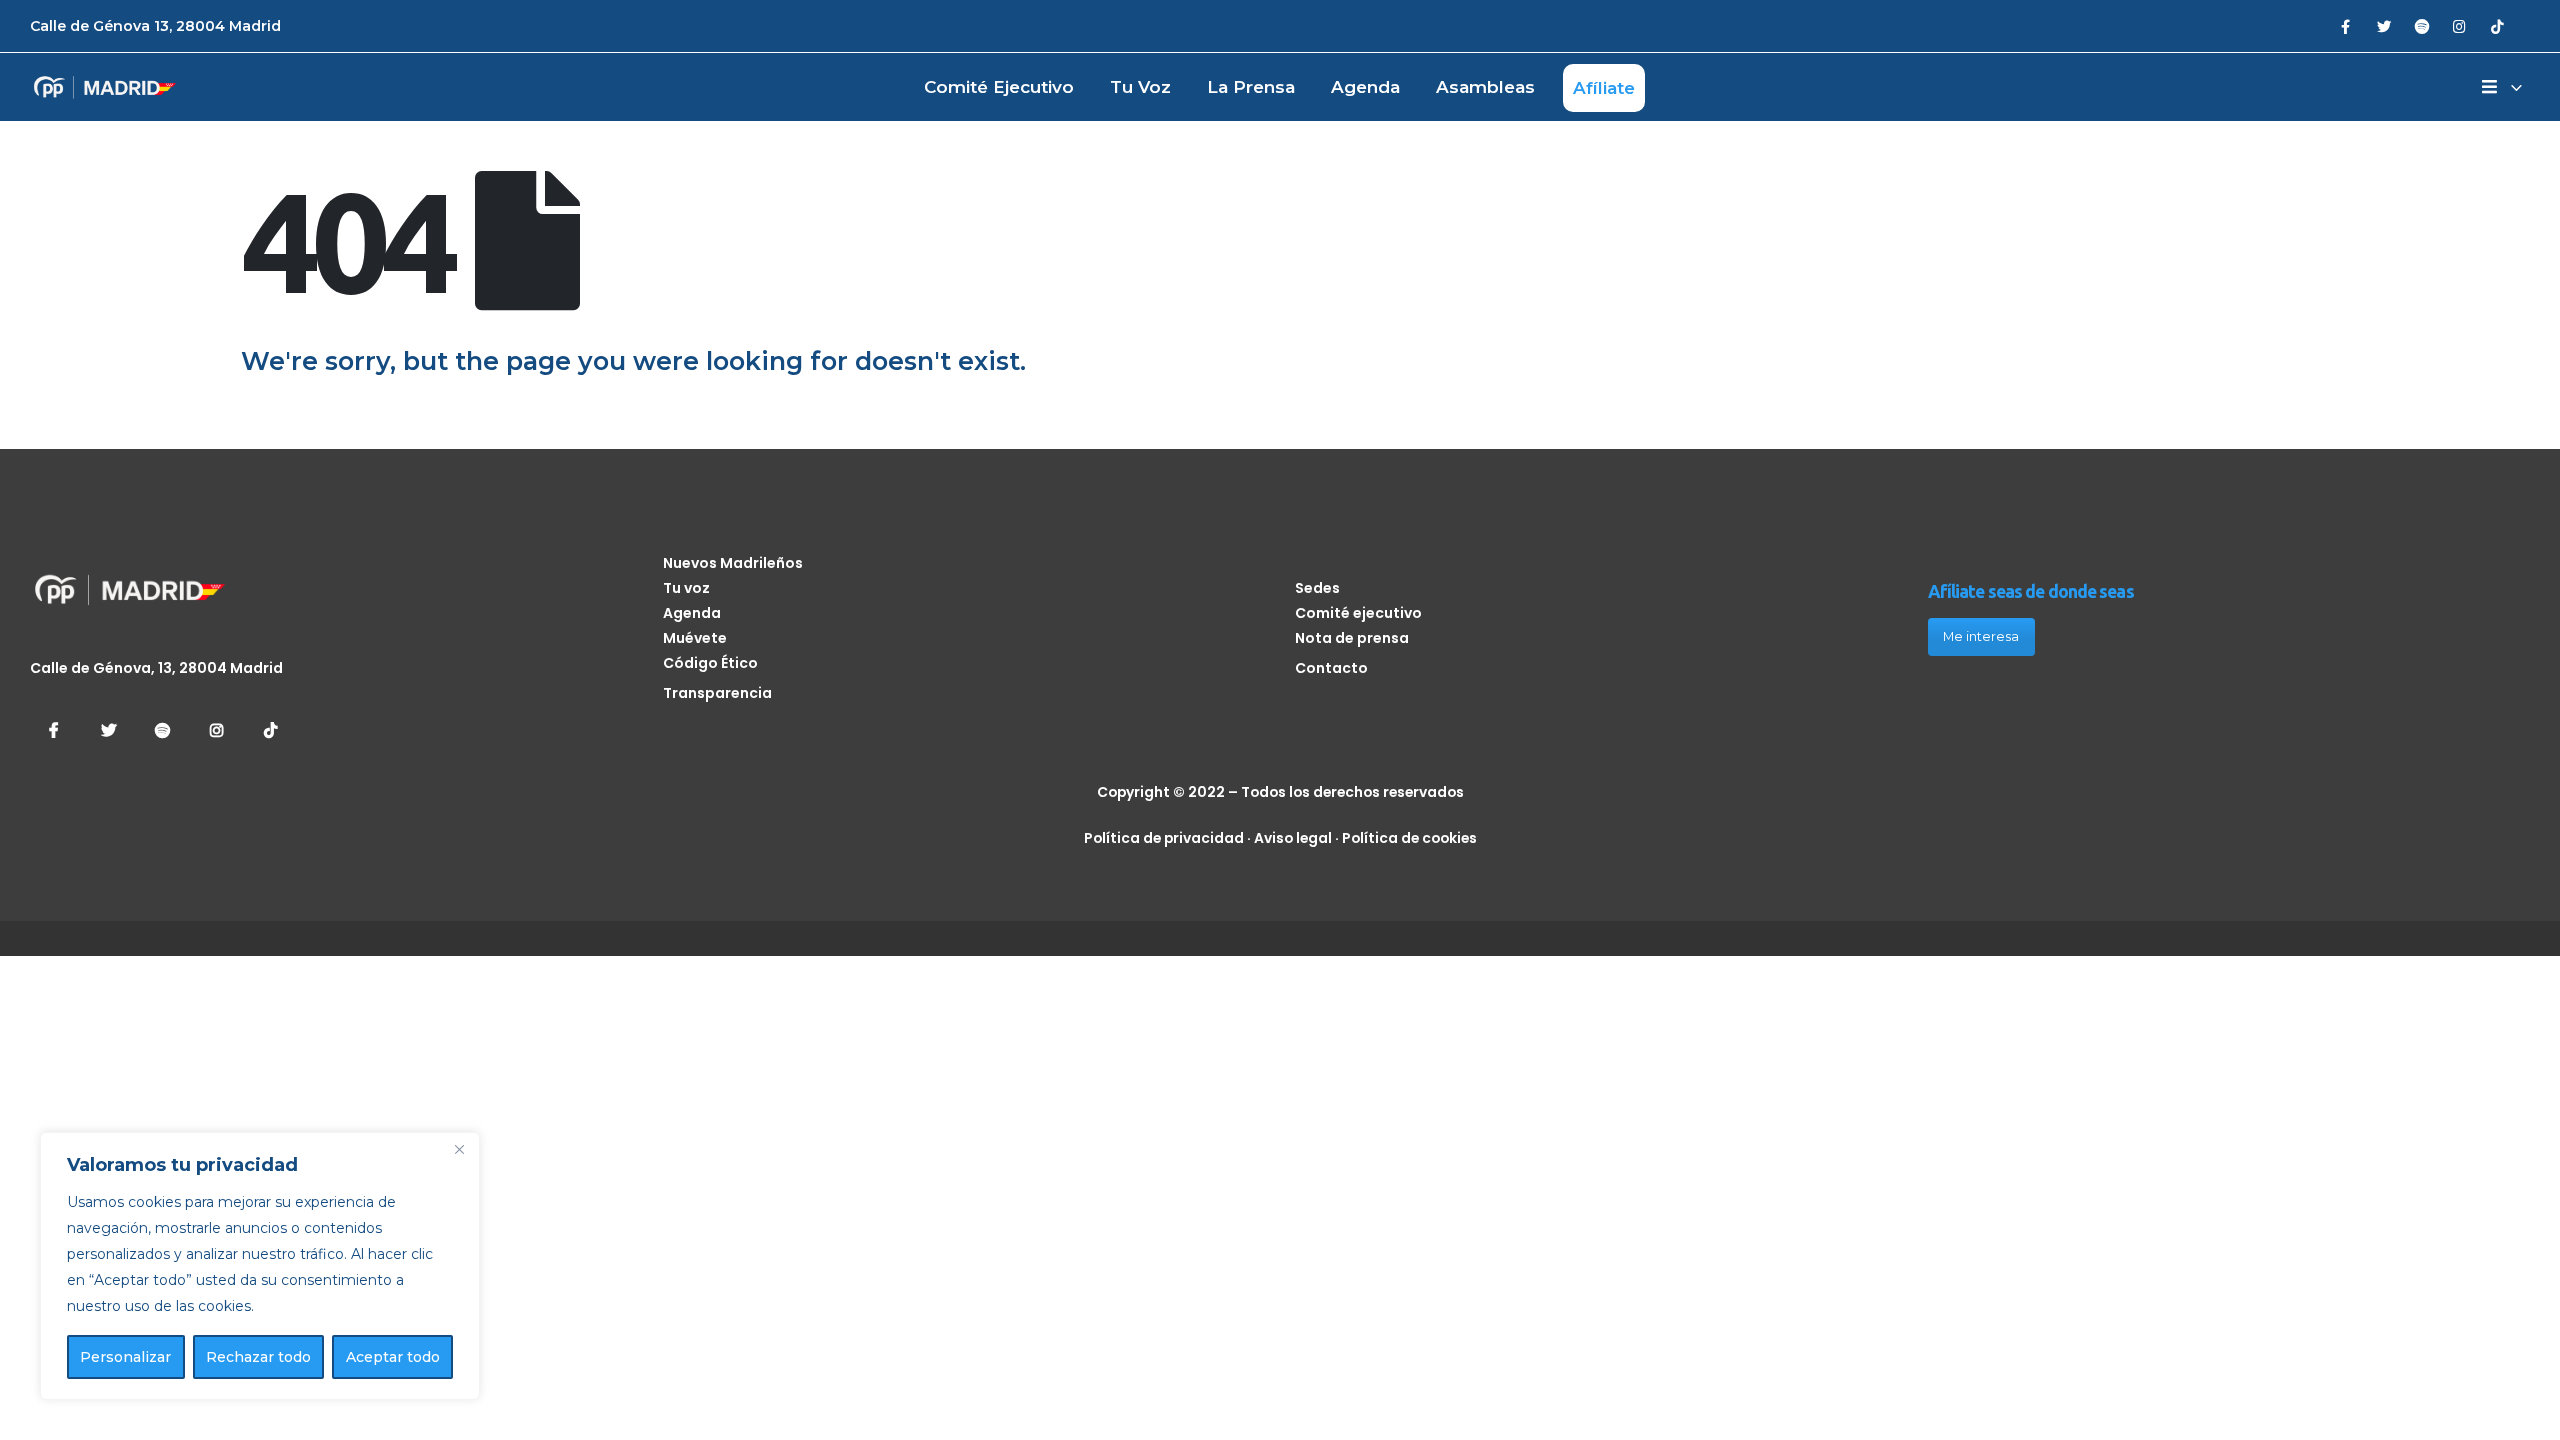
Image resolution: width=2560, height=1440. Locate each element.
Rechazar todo (258, 1357)
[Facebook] (2345, 25)
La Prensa (1251, 87)
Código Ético (710, 663)
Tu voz (1140, 87)
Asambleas (1485, 87)
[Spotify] (2421, 25)
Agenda (1365, 87)
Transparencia (717, 693)
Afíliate (1604, 88)
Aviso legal (1293, 838)
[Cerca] (459, 1149)
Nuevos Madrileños (733, 563)
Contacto (1331, 668)
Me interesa (1981, 636)
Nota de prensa (1352, 638)
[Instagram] (2459, 25)
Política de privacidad (1164, 838)
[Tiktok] (2497, 25)
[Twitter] (2383, 25)
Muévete (695, 638)
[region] (260, 1266)
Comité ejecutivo (999, 87)
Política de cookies (1409, 838)
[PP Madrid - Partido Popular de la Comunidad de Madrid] (105, 87)
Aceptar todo (393, 1357)
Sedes (1317, 588)
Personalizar (125, 1357)
